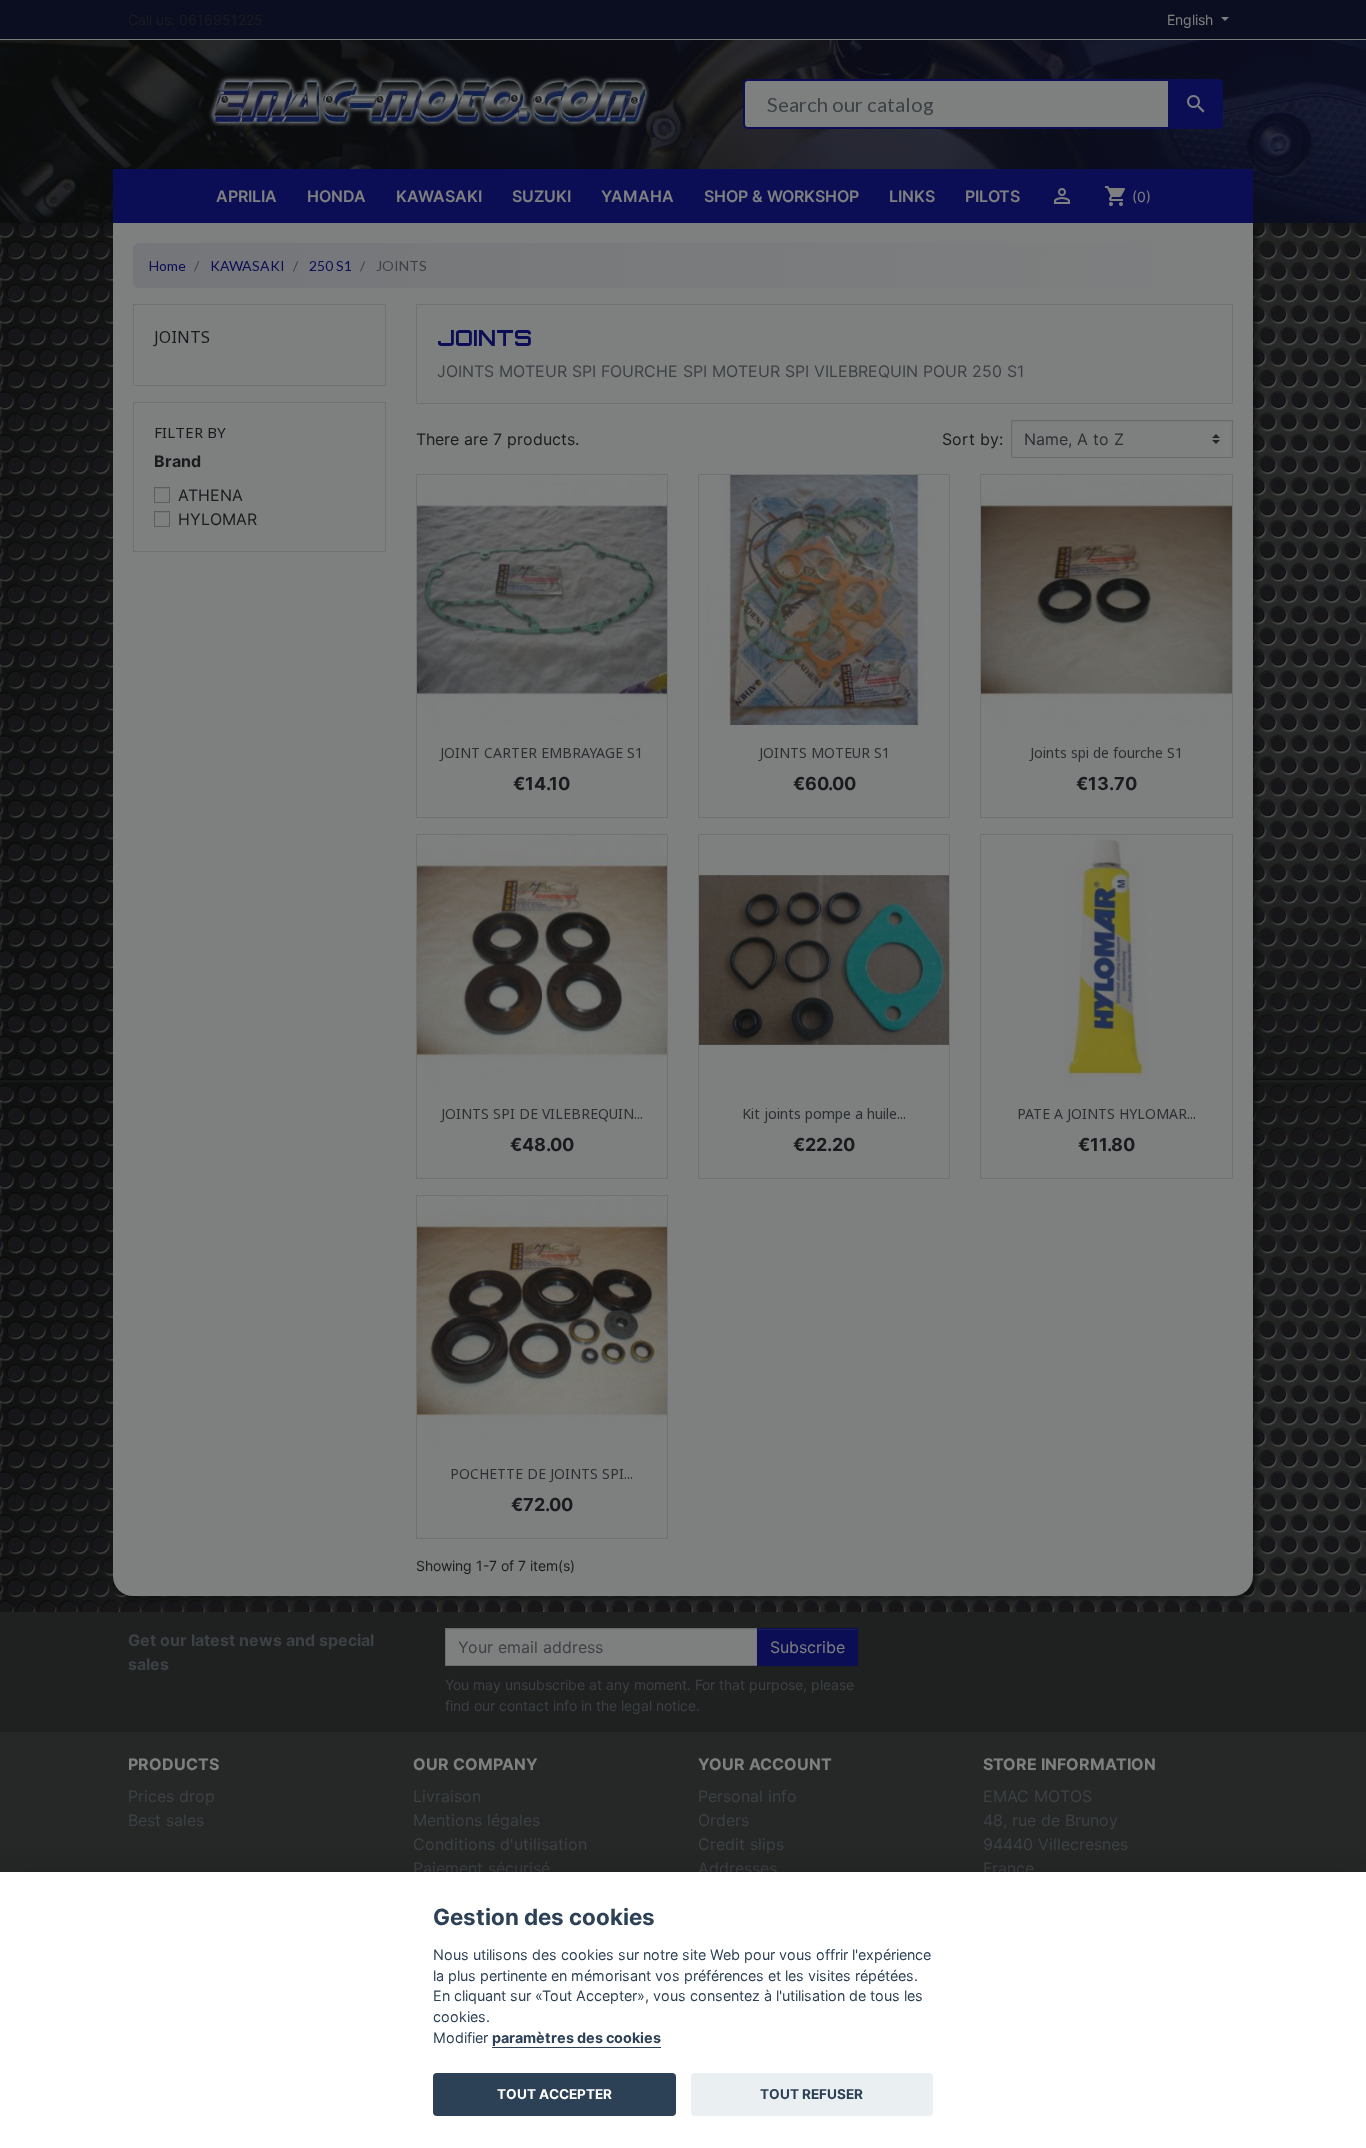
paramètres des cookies (576, 2037)
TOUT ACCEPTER (554, 2094)
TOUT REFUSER (811, 2094)
